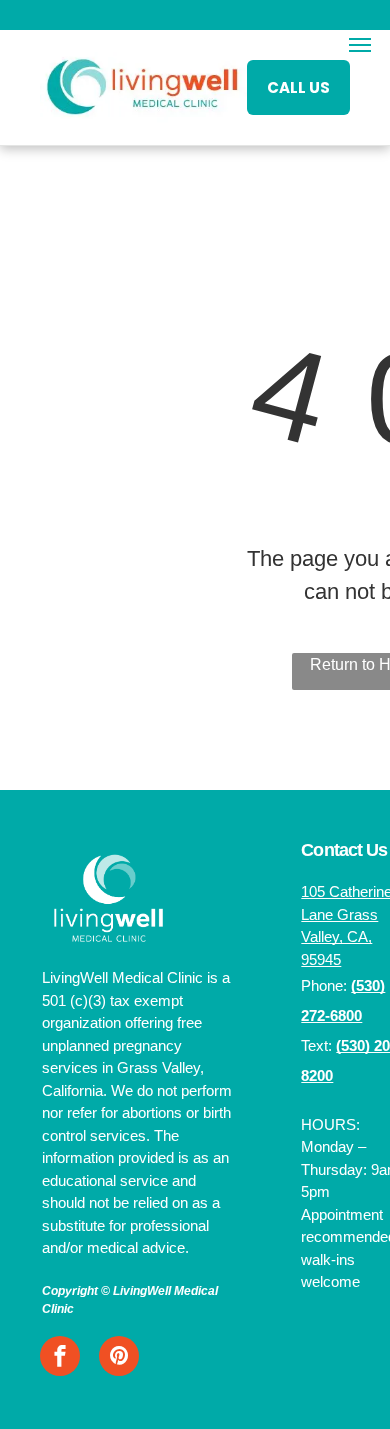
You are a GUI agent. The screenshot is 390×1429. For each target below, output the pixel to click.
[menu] (360, 45)
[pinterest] (119, 1358)
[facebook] (60, 1358)
